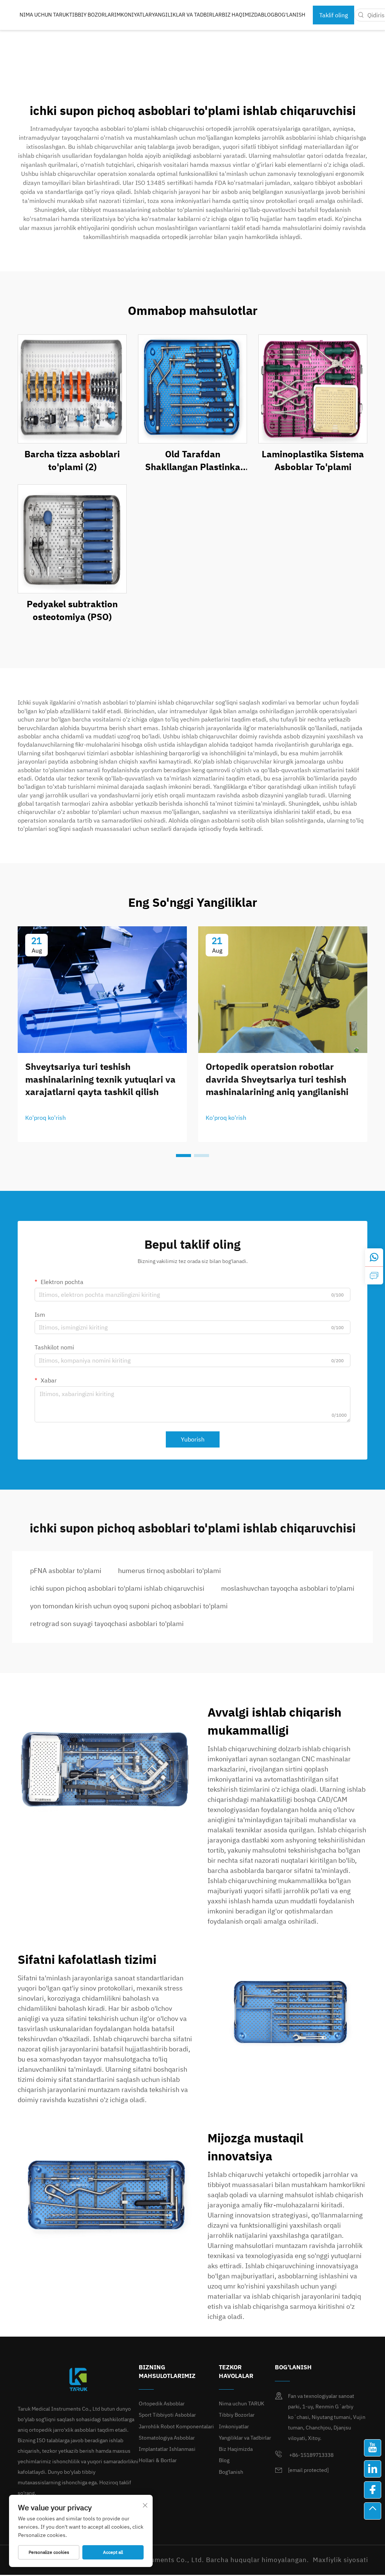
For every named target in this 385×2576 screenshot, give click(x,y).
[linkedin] (373, 2469)
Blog (268, 15)
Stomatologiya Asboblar (167, 2438)
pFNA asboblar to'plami (66, 1571)
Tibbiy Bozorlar (92, 15)
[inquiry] (374, 1275)
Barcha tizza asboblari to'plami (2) (72, 460)
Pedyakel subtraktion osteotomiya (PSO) (72, 610)
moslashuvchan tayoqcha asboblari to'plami (288, 1588)
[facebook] (373, 2490)
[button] (183, 1156)
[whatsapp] (374, 1257)
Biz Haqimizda (241, 15)
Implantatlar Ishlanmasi (167, 2449)
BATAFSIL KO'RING (72, 389)
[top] (373, 2511)
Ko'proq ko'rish (45, 1118)
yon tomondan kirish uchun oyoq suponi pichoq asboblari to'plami (129, 1606)
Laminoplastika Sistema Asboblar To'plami (313, 460)
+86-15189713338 (311, 2455)
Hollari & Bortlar (158, 2460)
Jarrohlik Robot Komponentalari (176, 2426)
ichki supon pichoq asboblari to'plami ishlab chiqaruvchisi (117, 1588)
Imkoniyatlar (133, 15)
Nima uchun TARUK (44, 15)
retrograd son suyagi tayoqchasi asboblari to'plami (107, 1624)
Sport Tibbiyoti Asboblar (167, 2415)
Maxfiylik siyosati (340, 2560)
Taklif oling (333, 15)
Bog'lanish (290, 15)
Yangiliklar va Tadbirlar (187, 15)
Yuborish (193, 1439)
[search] (361, 15)
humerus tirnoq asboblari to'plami (170, 1571)
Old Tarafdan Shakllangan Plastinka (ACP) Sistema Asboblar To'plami (193, 461)
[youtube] (373, 2448)
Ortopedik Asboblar (162, 2404)
